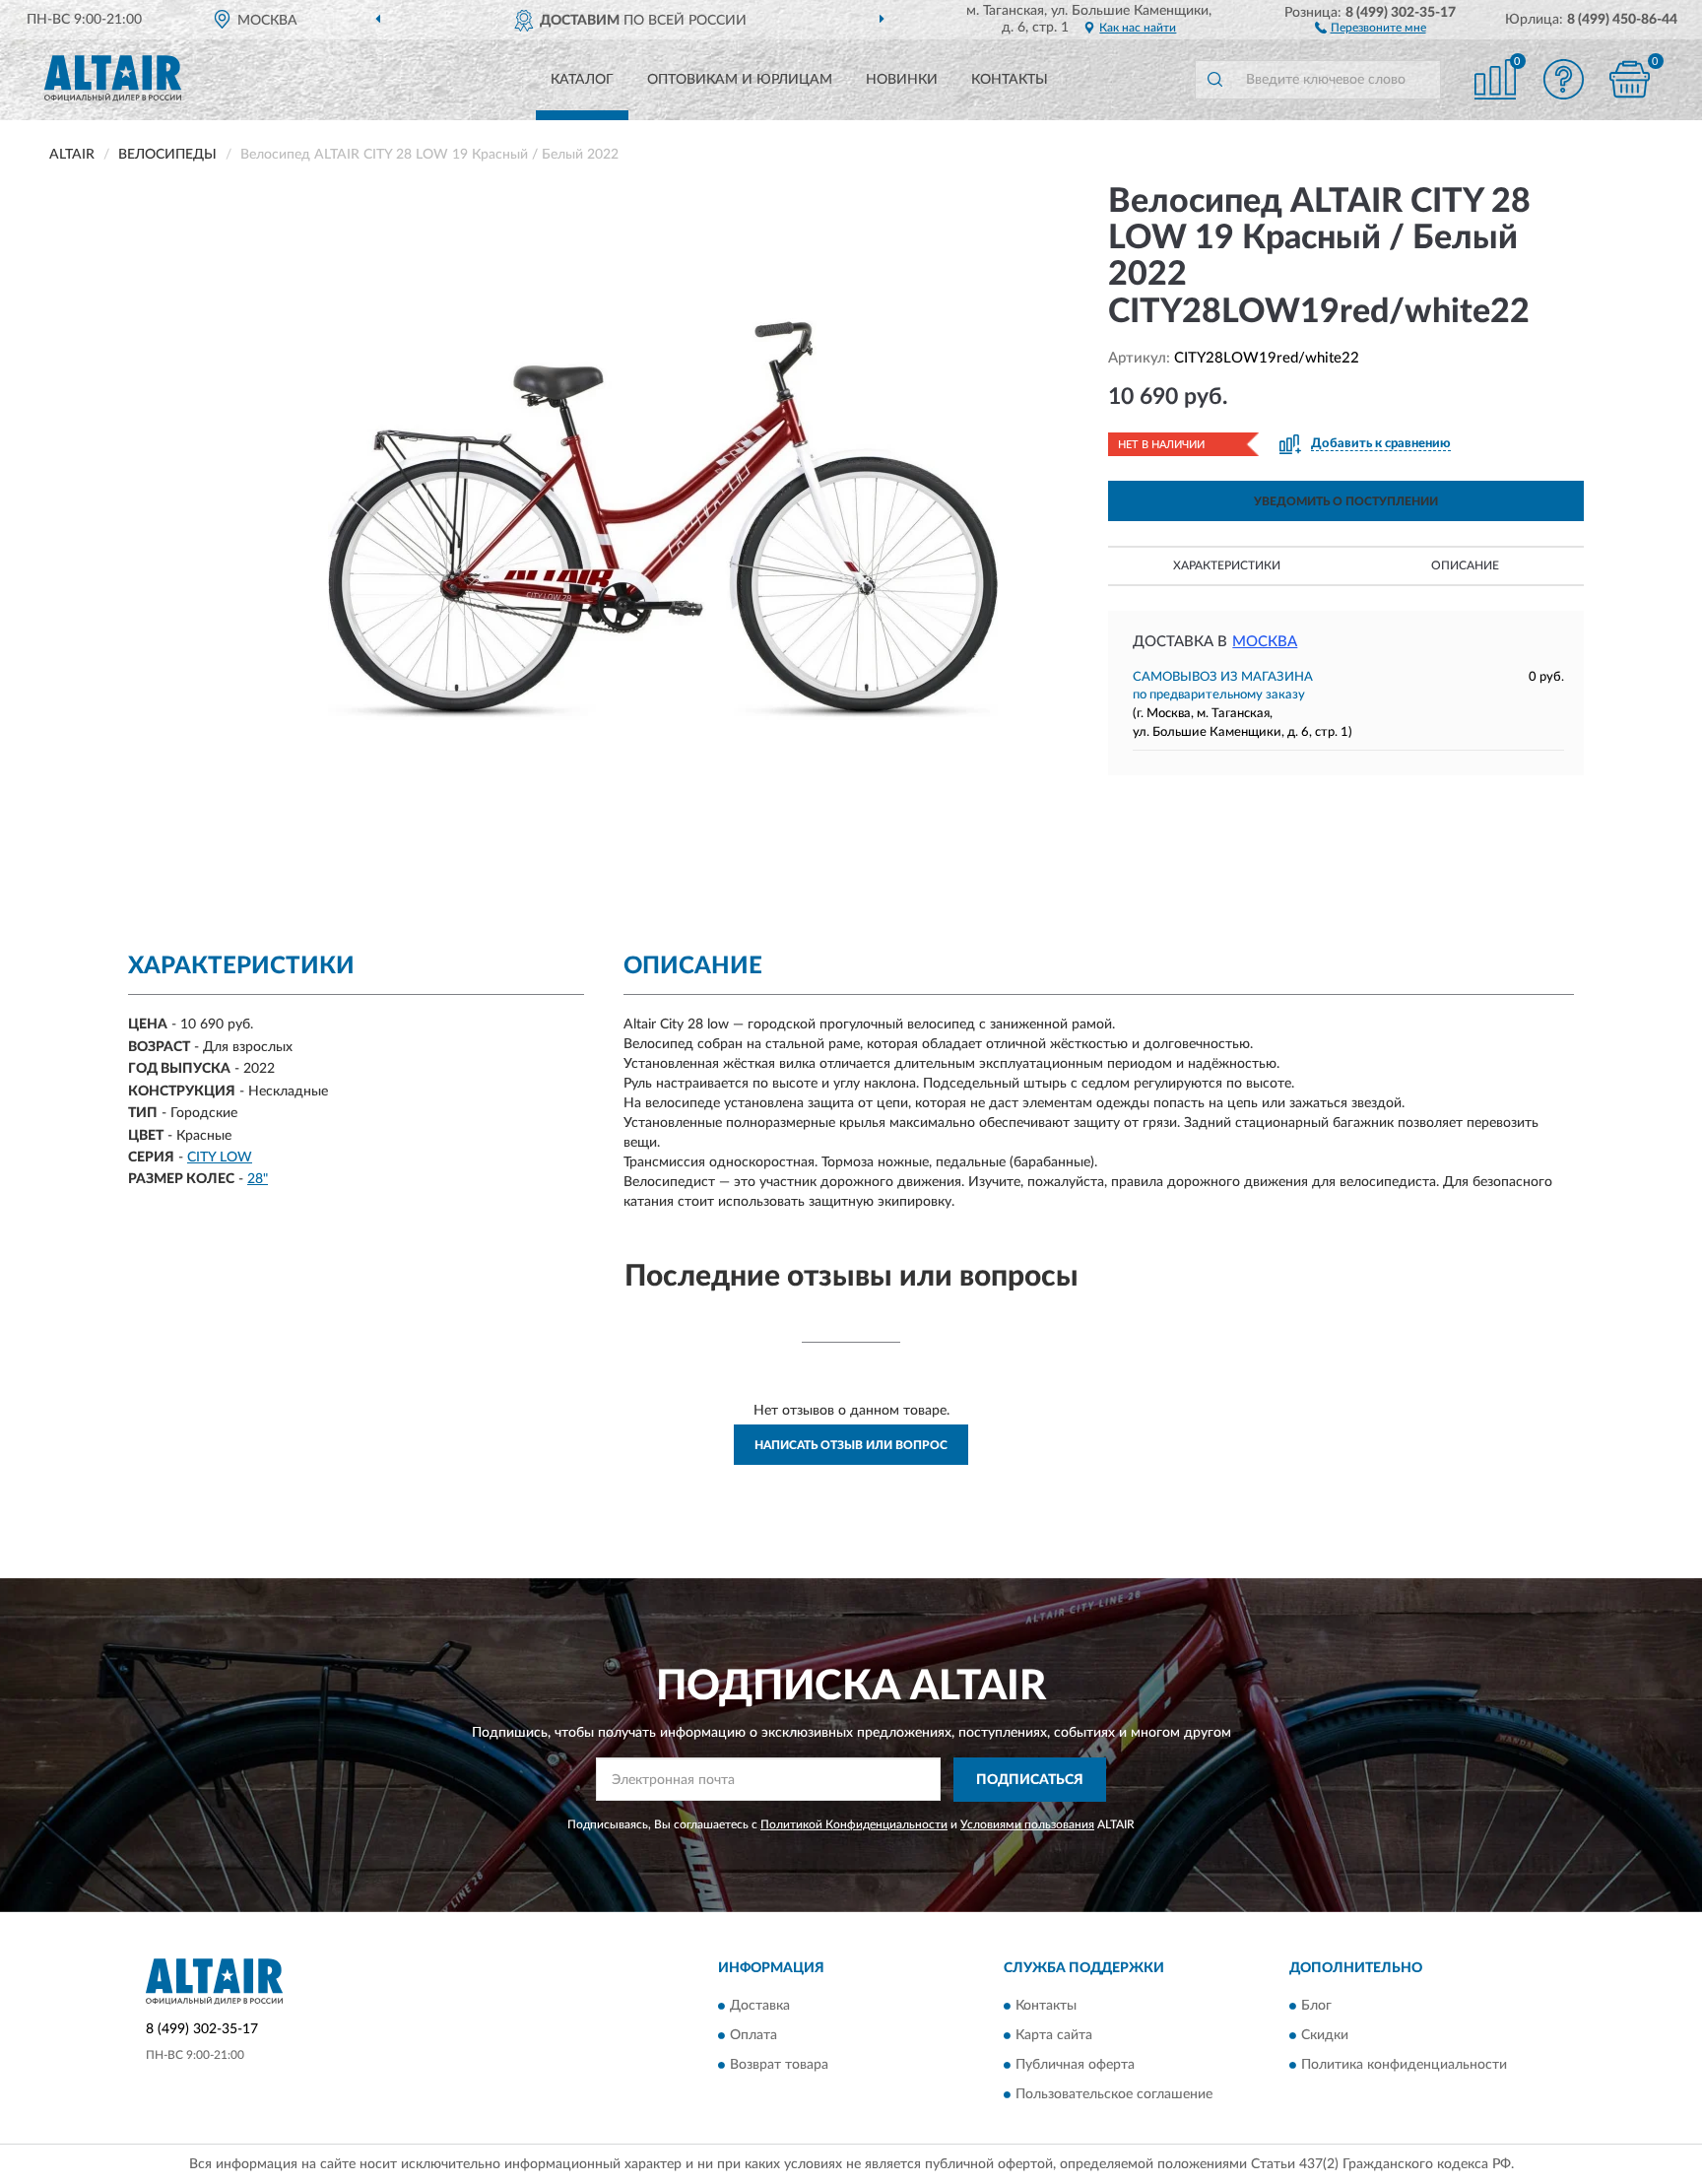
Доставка (760, 2007)
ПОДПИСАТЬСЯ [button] (1030, 1780)
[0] (1630, 79)
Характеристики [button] (1227, 565)
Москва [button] (1265, 642)
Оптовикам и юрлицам (740, 80)
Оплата (753, 2036)
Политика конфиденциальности (1404, 2066)
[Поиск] (1214, 80)
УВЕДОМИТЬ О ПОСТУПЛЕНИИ (1346, 501)
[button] (1371, 27)
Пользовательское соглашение (1114, 2095)
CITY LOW (220, 1158)
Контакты (1010, 80)
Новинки (902, 80)
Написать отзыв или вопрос (851, 1445)
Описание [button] (1465, 565)
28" (258, 1179)
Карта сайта (1054, 2036)
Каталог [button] (582, 80)
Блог (1316, 2007)
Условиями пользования (1027, 1824)
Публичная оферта (1075, 2066)
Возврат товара (779, 2066)
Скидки (1325, 2036)
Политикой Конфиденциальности (854, 1824)
